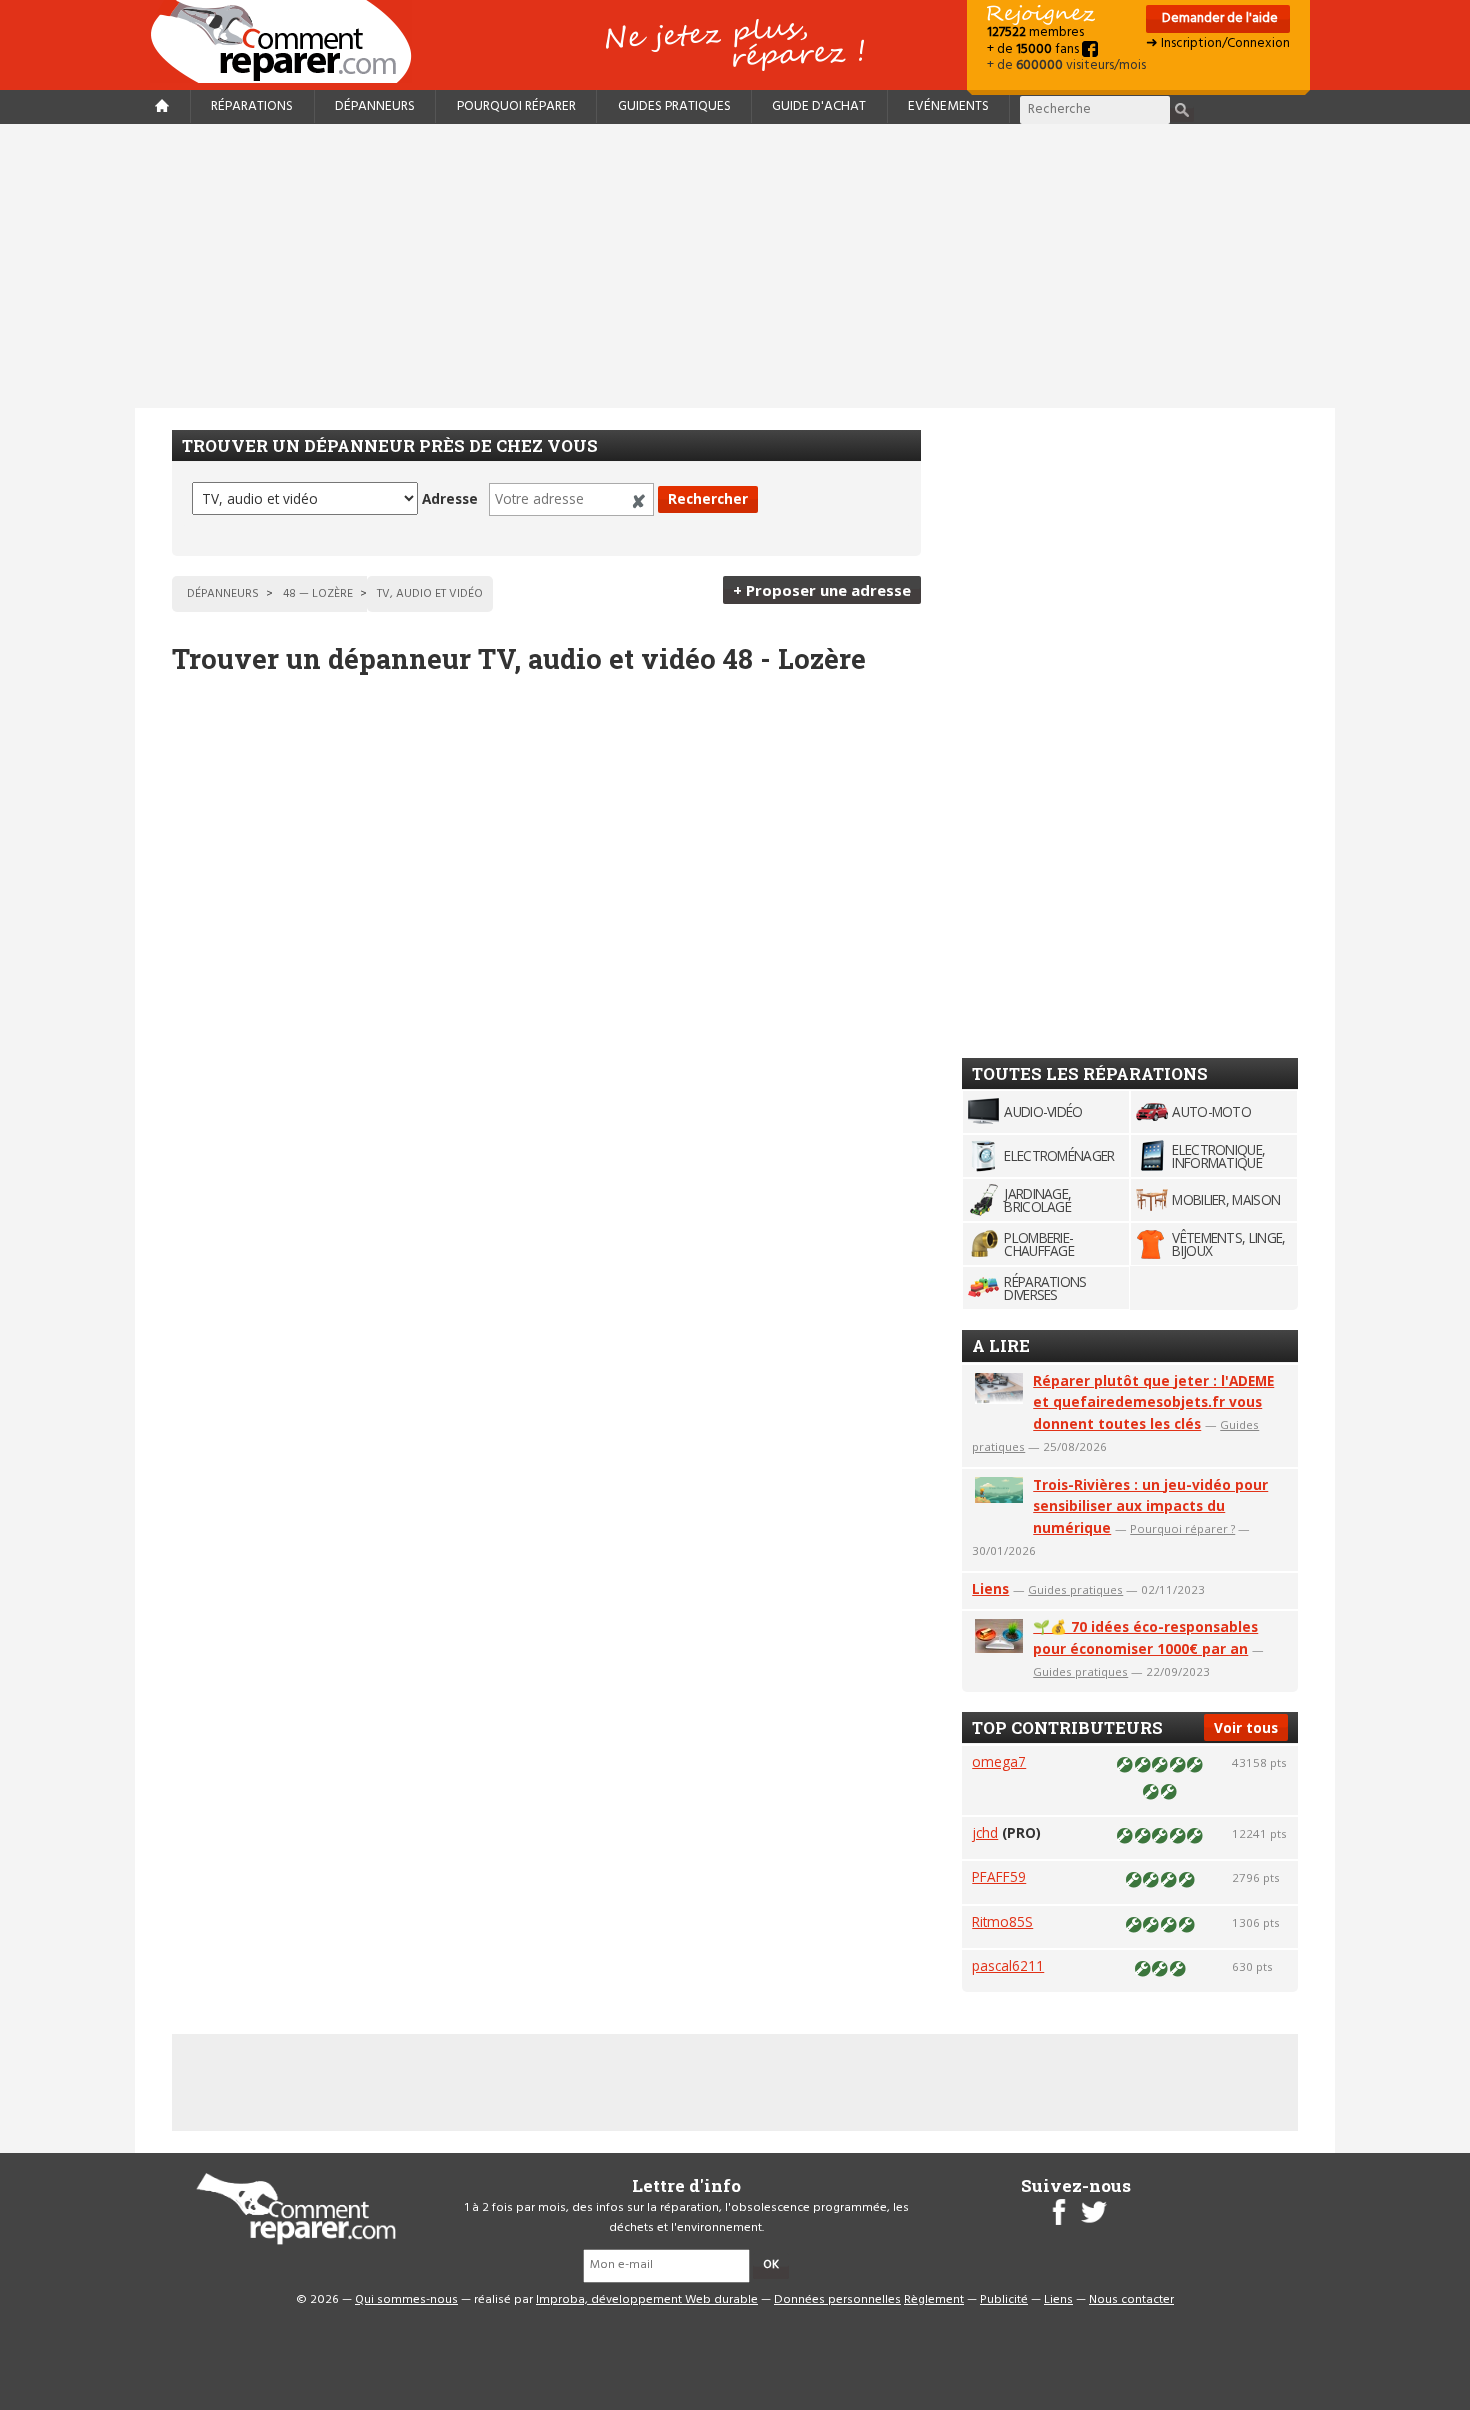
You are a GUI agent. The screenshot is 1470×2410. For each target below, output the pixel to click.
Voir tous (1246, 1727)
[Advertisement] (735, 266)
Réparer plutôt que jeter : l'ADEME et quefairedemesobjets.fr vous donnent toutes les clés (1153, 1402)
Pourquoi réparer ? (1182, 1528)
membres (1035, 32)
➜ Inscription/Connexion (1218, 43)
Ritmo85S (1002, 1921)
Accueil (289, 41)
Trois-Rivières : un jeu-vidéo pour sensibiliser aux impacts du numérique (1150, 1506)
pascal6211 (1008, 1965)
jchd (985, 1832)
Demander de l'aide (1218, 18)
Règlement (934, 2300)
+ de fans (1034, 49)
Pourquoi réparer (516, 106)
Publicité (1004, 2300)
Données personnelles (837, 2300)
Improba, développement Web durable (647, 2300)
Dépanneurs (375, 106)
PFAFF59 (999, 1876)
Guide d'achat (819, 106)
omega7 (999, 1761)
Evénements (948, 106)
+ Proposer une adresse (822, 590)
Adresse (450, 498)
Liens (990, 1588)
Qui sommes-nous (406, 2300)
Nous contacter (1131, 2300)
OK (771, 2265)
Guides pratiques (674, 106)
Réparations (252, 106)
